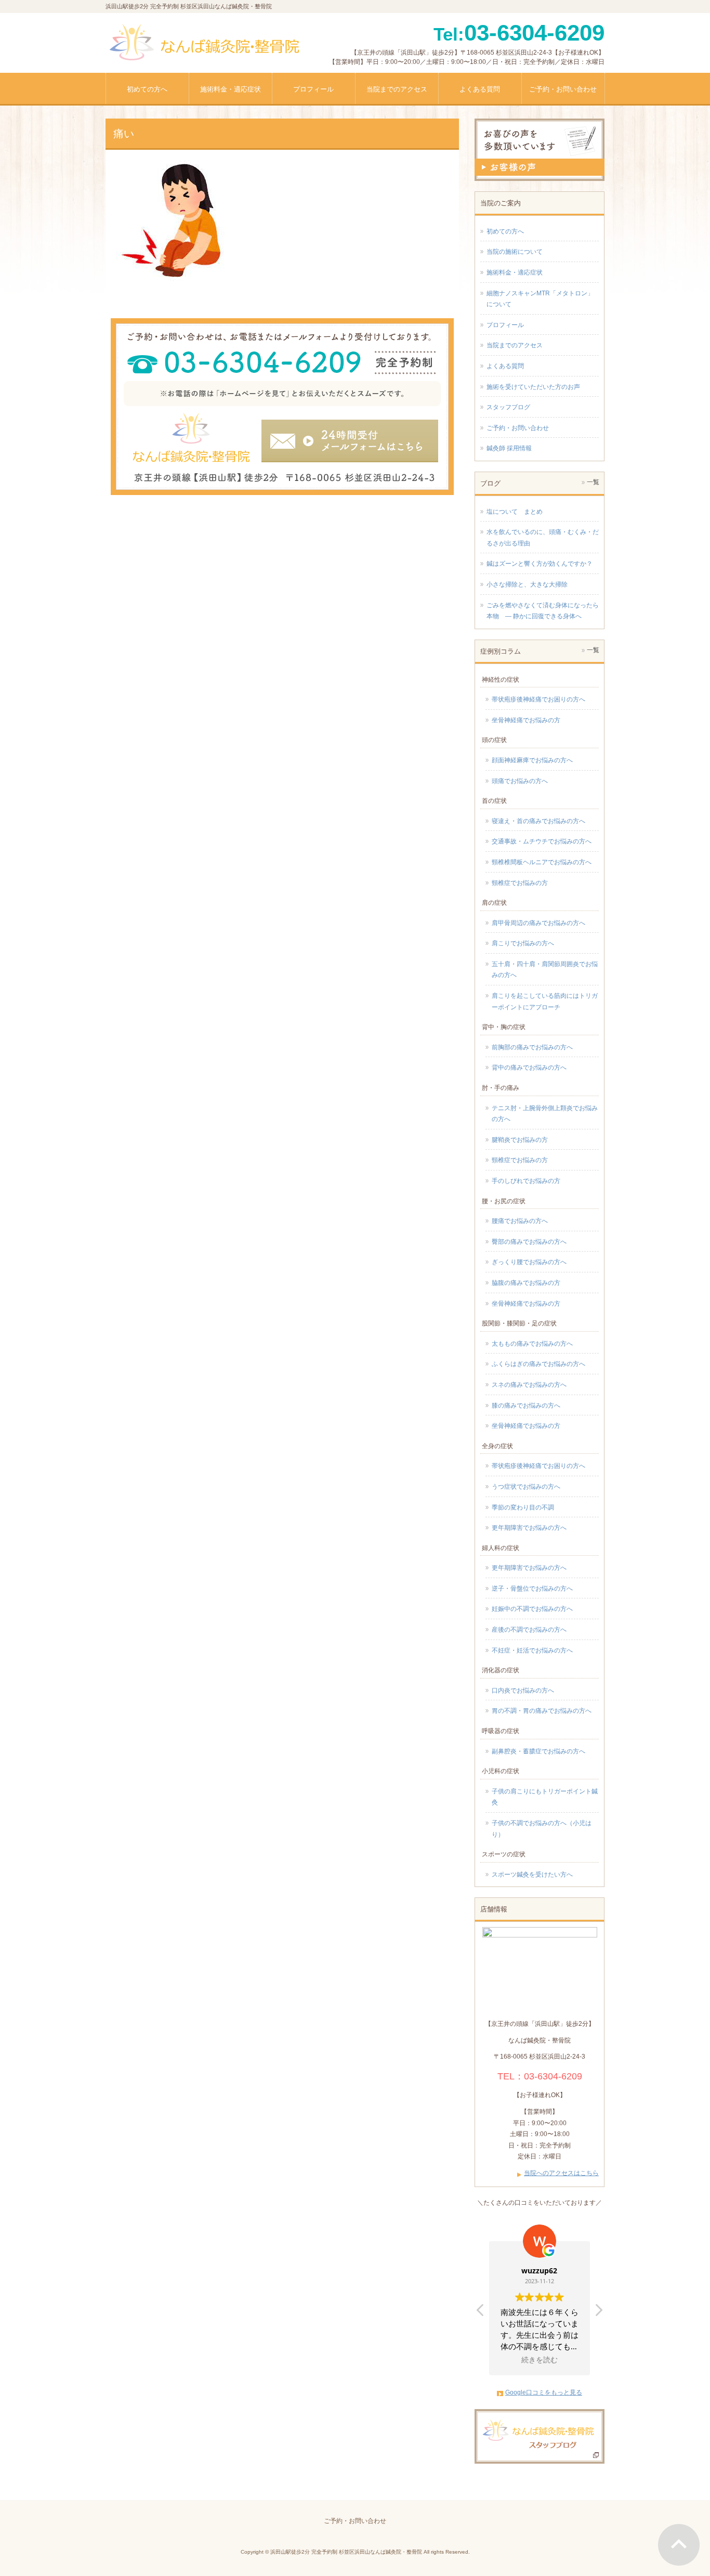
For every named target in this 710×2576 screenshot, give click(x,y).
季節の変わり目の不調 (523, 1507)
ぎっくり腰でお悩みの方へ (529, 1262)
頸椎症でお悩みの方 (520, 883)
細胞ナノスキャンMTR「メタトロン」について (540, 299)
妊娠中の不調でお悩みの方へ (532, 1609)
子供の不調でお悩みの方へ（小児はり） (542, 1829)
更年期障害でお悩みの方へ (529, 1528)
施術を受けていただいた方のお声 (533, 387)
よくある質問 (505, 366)
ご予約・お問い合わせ (518, 428)
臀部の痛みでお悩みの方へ (529, 1242)
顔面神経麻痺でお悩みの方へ (532, 760)
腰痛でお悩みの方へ (520, 1221)
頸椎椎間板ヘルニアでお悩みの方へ (542, 862)
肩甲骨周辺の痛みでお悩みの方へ (538, 923)
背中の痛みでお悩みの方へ (529, 1068)
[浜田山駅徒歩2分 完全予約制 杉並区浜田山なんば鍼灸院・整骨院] (203, 49)
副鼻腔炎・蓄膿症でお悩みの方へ (538, 1751)
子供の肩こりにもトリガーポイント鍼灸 (545, 1797)
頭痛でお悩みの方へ (520, 781)
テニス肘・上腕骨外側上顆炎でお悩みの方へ (545, 1114)
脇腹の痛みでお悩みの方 (526, 1283)
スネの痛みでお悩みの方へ (529, 1385)
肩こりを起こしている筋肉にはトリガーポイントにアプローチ (545, 1001)
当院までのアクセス (515, 345)
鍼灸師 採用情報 (509, 448)
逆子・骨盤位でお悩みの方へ (532, 1589)
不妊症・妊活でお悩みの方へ (532, 1650)
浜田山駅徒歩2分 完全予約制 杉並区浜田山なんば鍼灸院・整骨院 (346, 2552)
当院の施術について (515, 252)
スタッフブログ (508, 407)
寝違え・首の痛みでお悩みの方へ (538, 821)
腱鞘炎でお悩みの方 (520, 1140)
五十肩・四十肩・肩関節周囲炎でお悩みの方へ (545, 970)
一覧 (593, 482)
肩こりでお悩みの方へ (523, 943)
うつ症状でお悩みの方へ (526, 1487)
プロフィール (505, 325)
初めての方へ (505, 231)
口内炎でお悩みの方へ (523, 1690)
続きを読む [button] (540, 2360)
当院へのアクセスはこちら (561, 2173)
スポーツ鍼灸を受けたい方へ (532, 1875)
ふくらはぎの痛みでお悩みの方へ (538, 1364)
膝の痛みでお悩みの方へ (526, 1406)
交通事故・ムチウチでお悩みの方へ (542, 841)
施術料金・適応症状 (515, 272)
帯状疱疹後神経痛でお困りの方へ (538, 699)
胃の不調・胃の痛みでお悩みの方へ (542, 1711)
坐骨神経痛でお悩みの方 (526, 720)
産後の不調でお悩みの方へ (529, 1630)
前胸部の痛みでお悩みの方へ (532, 1047)
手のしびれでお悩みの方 (526, 1181)
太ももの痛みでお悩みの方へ (532, 1344)
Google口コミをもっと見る (544, 2392)
